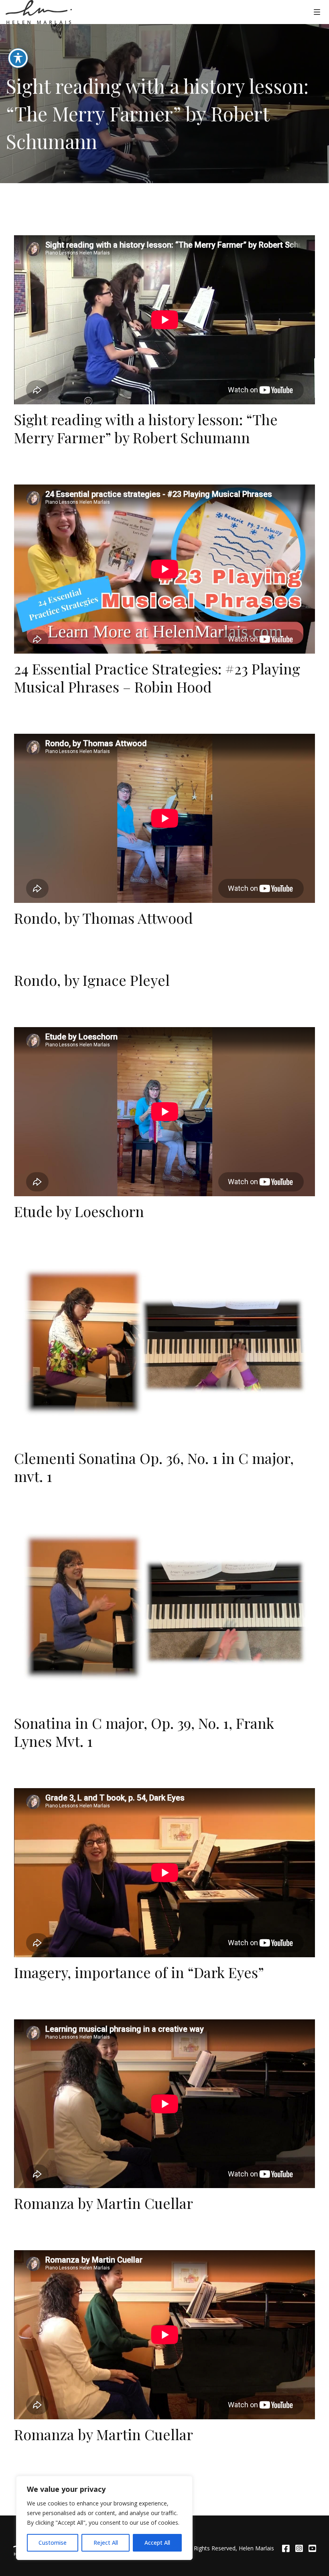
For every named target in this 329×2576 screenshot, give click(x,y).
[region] (104, 2518)
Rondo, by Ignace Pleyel (92, 980)
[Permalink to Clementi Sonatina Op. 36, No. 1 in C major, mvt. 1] (164, 1343)
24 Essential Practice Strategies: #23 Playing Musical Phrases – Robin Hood (157, 677)
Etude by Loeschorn (79, 1211)
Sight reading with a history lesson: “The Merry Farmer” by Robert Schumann (146, 428)
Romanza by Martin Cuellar (104, 2203)
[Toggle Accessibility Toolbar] (18, 58)
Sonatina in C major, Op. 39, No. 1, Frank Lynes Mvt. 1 (144, 1732)
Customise (53, 2543)
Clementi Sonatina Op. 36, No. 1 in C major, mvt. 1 (154, 1467)
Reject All (106, 2543)
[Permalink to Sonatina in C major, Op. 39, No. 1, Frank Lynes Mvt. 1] (164, 1608)
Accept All (157, 2543)
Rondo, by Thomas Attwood (104, 918)
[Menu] (317, 12)
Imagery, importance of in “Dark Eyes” (139, 1972)
